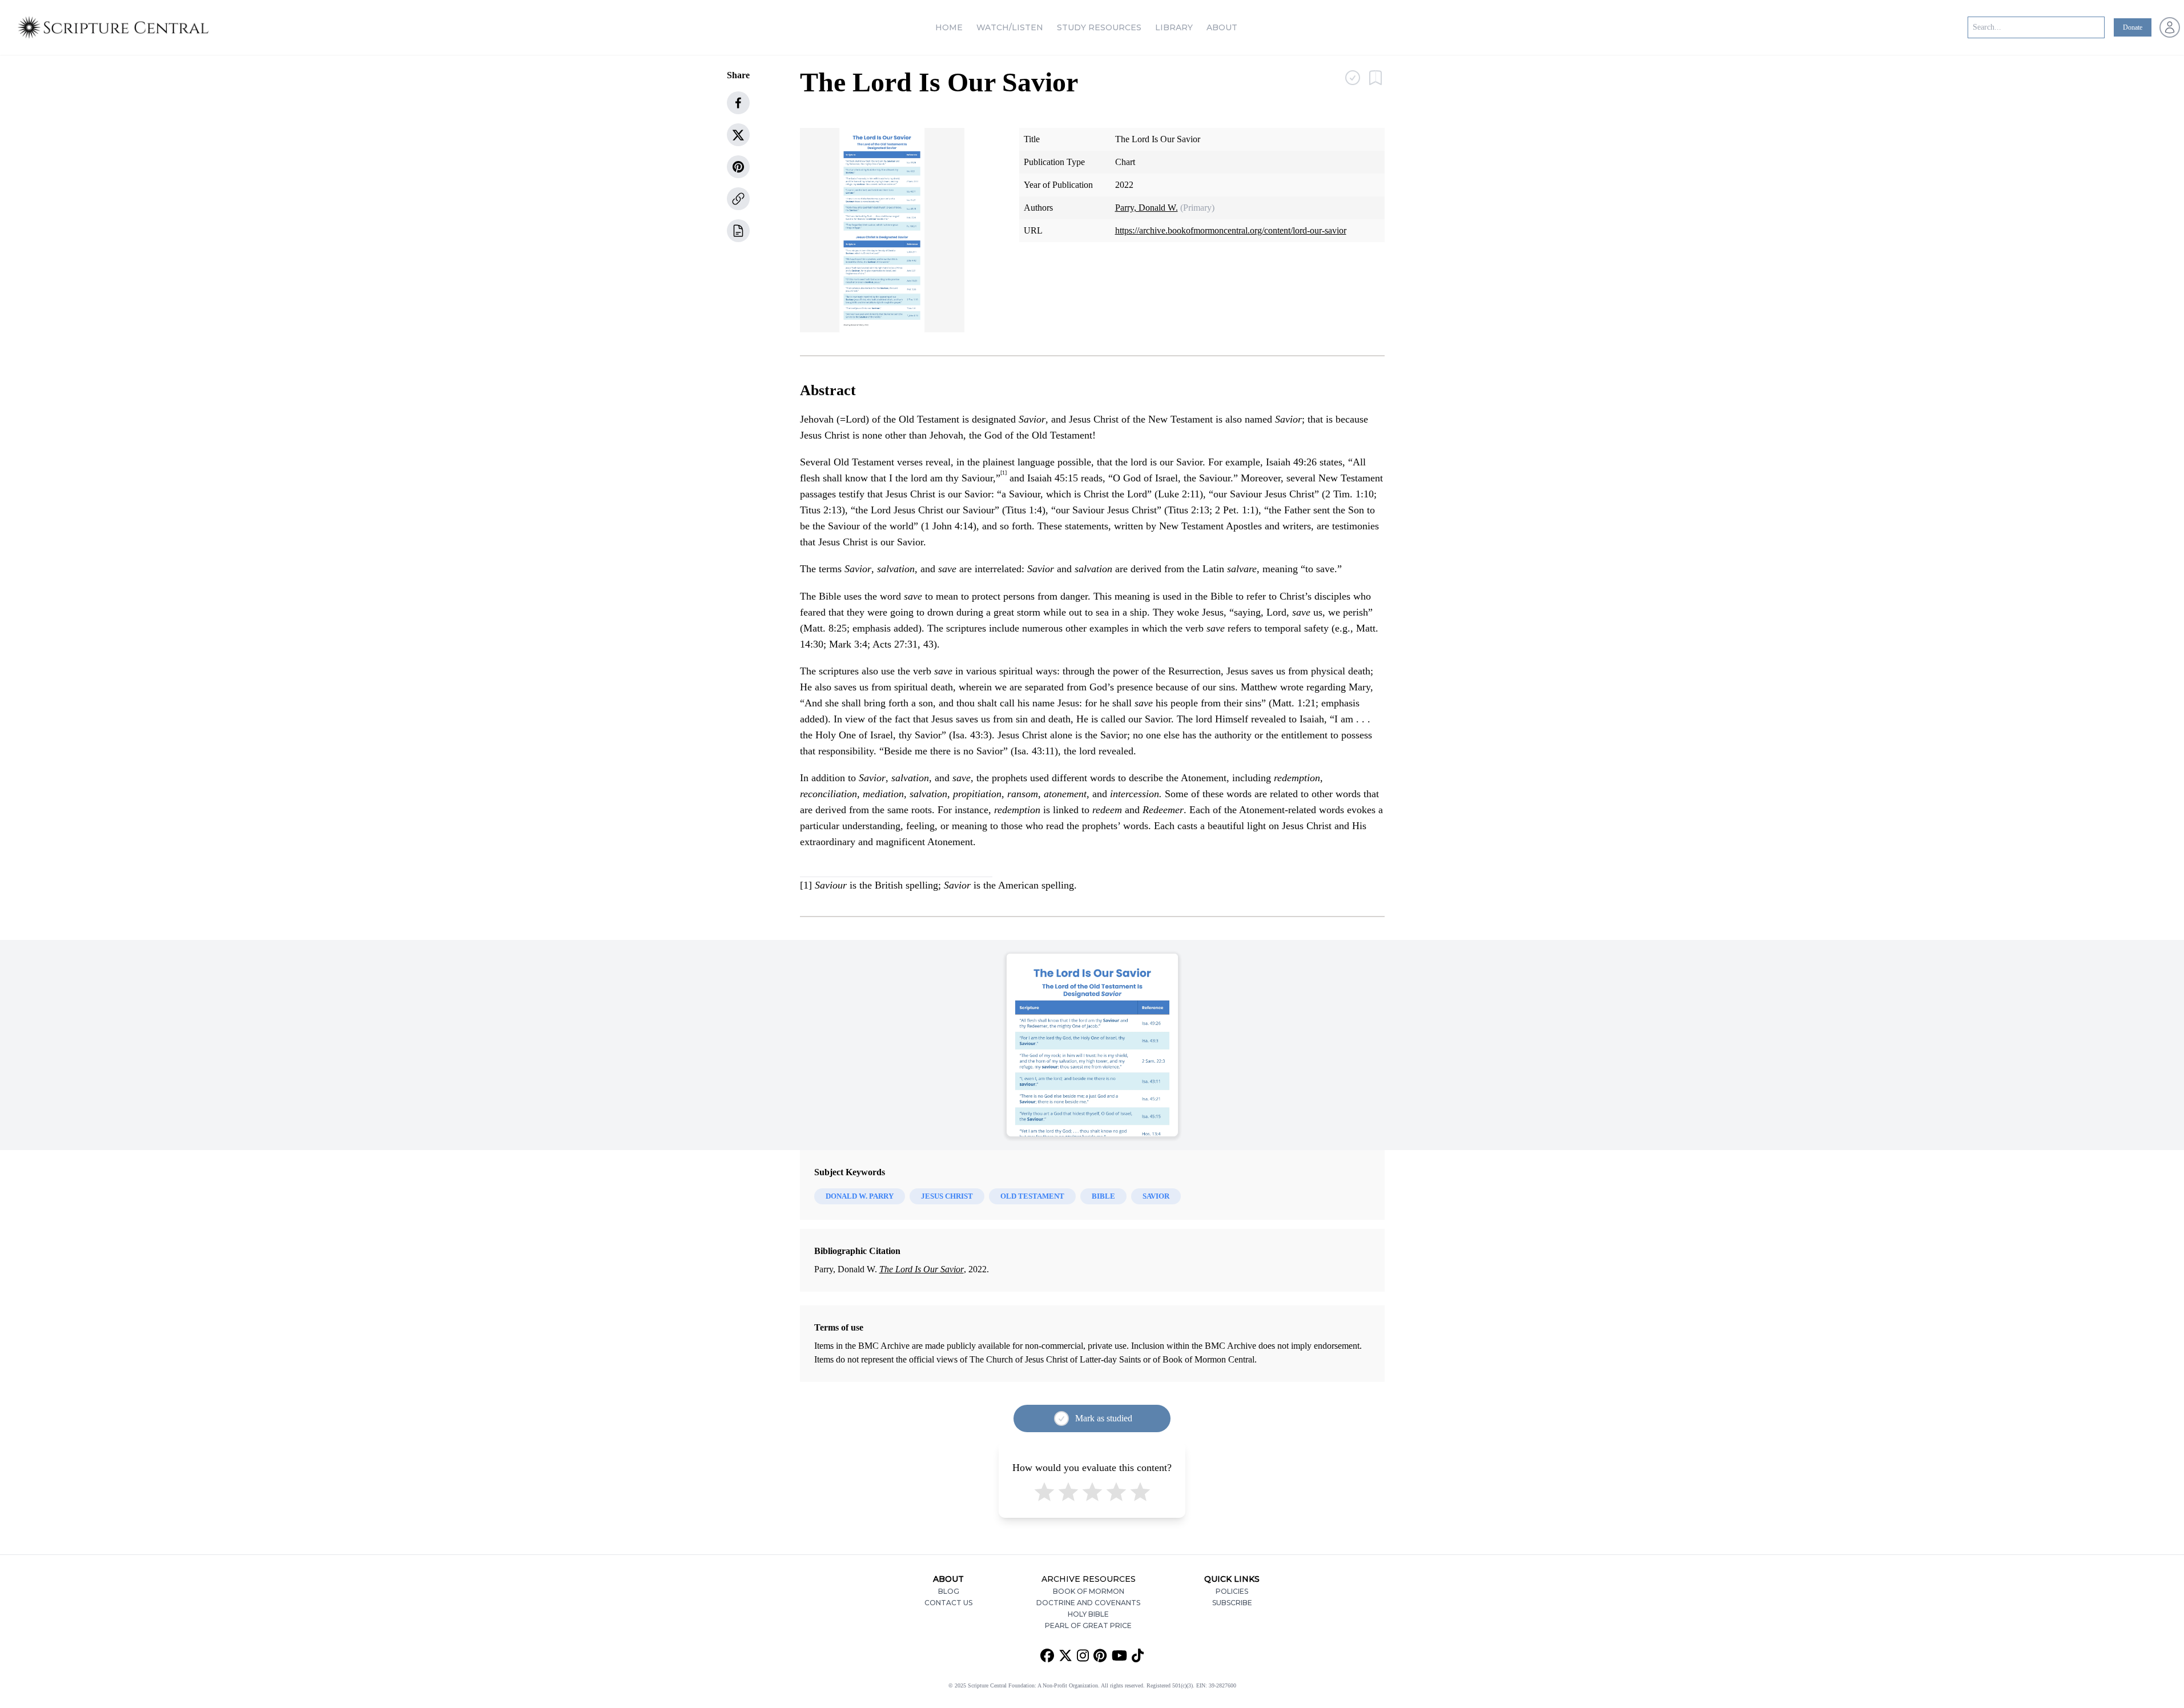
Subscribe (1232, 1603)
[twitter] (738, 135)
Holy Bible (1088, 1614)
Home (949, 27)
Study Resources (1099, 27)
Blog (949, 1591)
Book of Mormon (1089, 1591)
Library (1174, 27)
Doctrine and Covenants (1088, 1603)
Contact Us (948, 1603)
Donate (2133, 27)
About (1222, 27)
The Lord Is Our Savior (922, 1269)
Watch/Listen (1010, 27)
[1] (806, 885)
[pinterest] (738, 167)
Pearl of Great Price (1088, 1625)
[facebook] (738, 103)
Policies (1232, 1591)
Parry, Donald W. (1147, 208)
